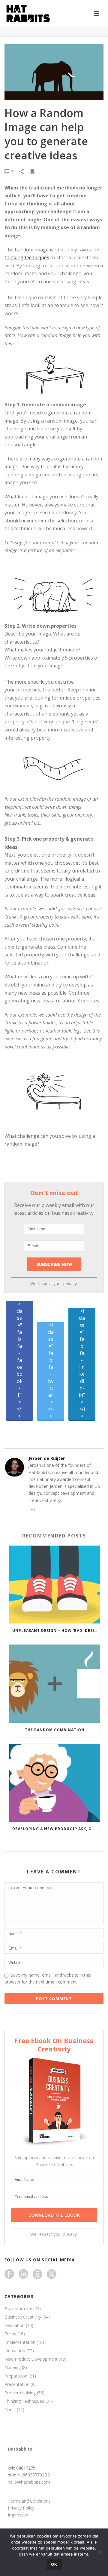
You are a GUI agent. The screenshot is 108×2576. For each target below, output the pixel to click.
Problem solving (20, 2393)
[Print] (35, 171)
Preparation (16, 2376)
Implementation (20, 2342)
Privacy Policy (21, 2508)
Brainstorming (18, 2309)
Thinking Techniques (24, 2401)
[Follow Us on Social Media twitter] (52, 2274)
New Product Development (31, 2359)
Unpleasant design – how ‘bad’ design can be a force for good (56, 1631)
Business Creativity (23, 2317)
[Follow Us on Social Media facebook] (9, 2274)
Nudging (13, 2368)
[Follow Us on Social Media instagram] (37, 2274)
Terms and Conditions (29, 2501)
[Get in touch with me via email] (32, 1510)
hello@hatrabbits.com (29, 2482)
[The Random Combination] (55, 1683)
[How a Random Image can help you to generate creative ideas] (54, 72)
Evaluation (15, 2325)
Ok (54, 2564)
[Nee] (100, 2552)
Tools (10, 2410)
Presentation (17, 2384)
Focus (10, 2334)
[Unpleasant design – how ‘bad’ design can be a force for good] (55, 1585)
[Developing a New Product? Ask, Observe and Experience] (55, 1783)
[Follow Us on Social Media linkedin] (23, 2274)
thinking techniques (27, 257)
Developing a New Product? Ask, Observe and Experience (56, 1829)
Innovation (15, 2351)
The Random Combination (55, 1730)
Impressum (19, 2515)
